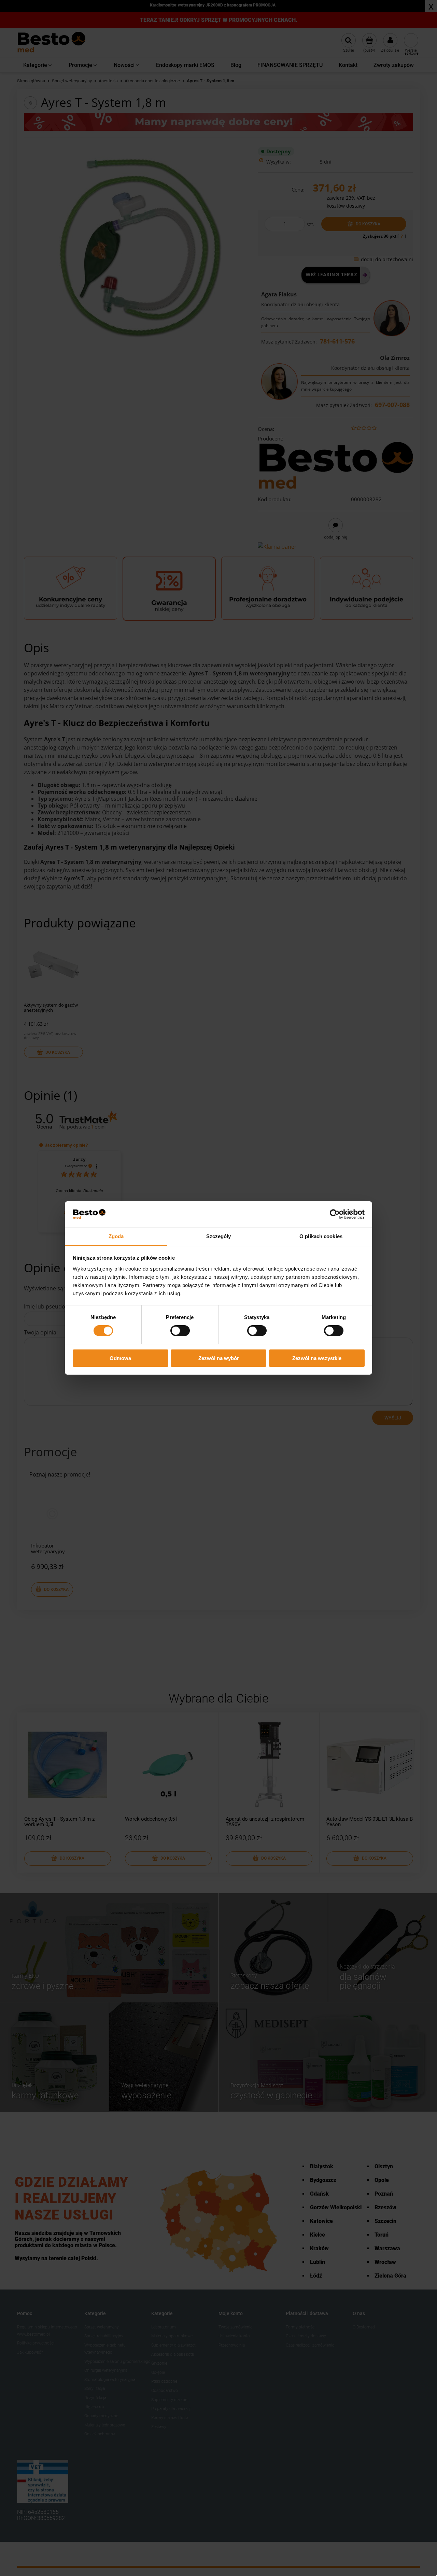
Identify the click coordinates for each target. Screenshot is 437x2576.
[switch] (180, 1331)
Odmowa (120, 1358)
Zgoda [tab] (116, 1236)
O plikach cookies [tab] (321, 1236)
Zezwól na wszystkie (317, 1358)
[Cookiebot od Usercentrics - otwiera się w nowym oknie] (335, 1214)
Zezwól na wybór (219, 1358)
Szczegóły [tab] (219, 1236)
